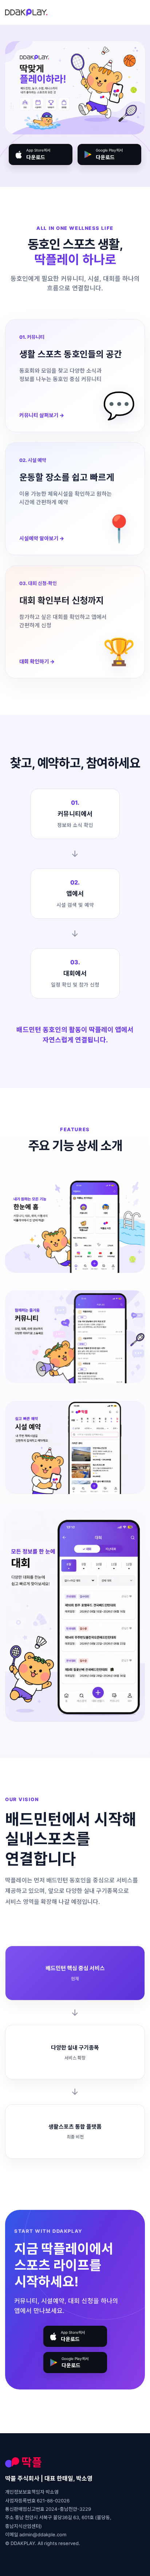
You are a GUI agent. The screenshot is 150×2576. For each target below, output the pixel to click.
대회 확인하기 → (37, 661)
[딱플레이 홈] (26, 12)
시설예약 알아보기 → (42, 538)
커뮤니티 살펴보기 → (42, 415)
